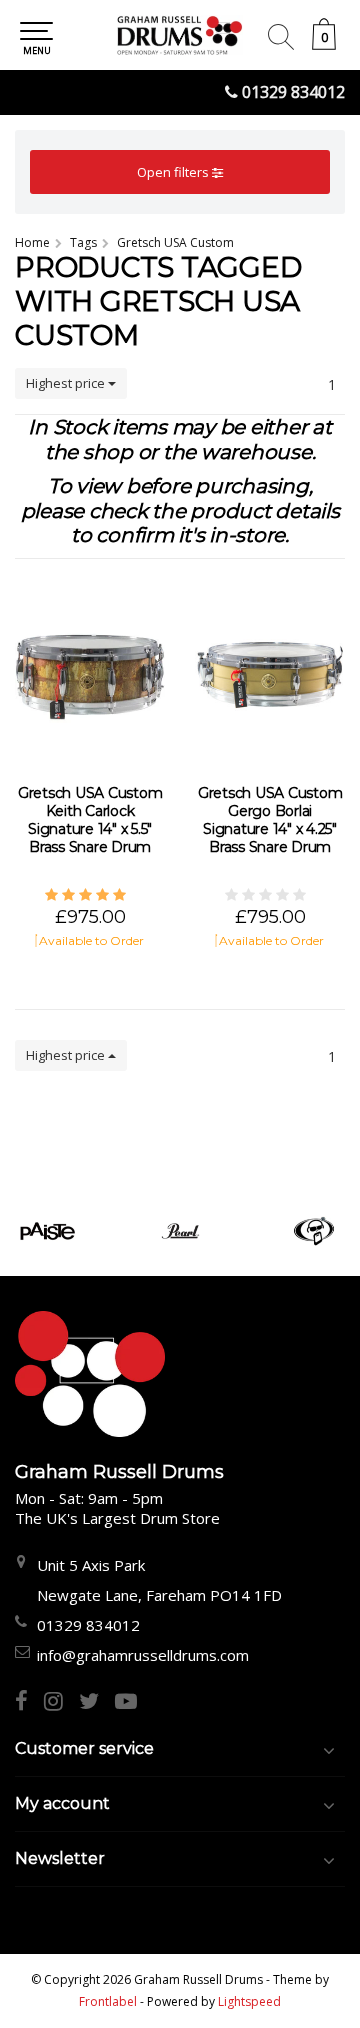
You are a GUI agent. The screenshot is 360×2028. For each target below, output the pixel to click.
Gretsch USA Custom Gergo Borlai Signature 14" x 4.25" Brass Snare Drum (270, 820)
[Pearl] (180, 1231)
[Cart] (324, 44)
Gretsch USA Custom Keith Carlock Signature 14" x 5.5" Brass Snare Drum (90, 820)
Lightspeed (249, 2001)
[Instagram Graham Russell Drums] (61, 1703)
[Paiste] (47, 1231)
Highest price (67, 383)
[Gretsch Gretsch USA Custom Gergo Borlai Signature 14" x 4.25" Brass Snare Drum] (270, 674)
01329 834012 (293, 92)
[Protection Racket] (313, 1231)
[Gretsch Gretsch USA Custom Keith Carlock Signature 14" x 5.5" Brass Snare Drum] (90, 674)
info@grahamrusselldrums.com (143, 1655)
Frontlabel (108, 2001)
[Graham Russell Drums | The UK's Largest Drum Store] (180, 35)
